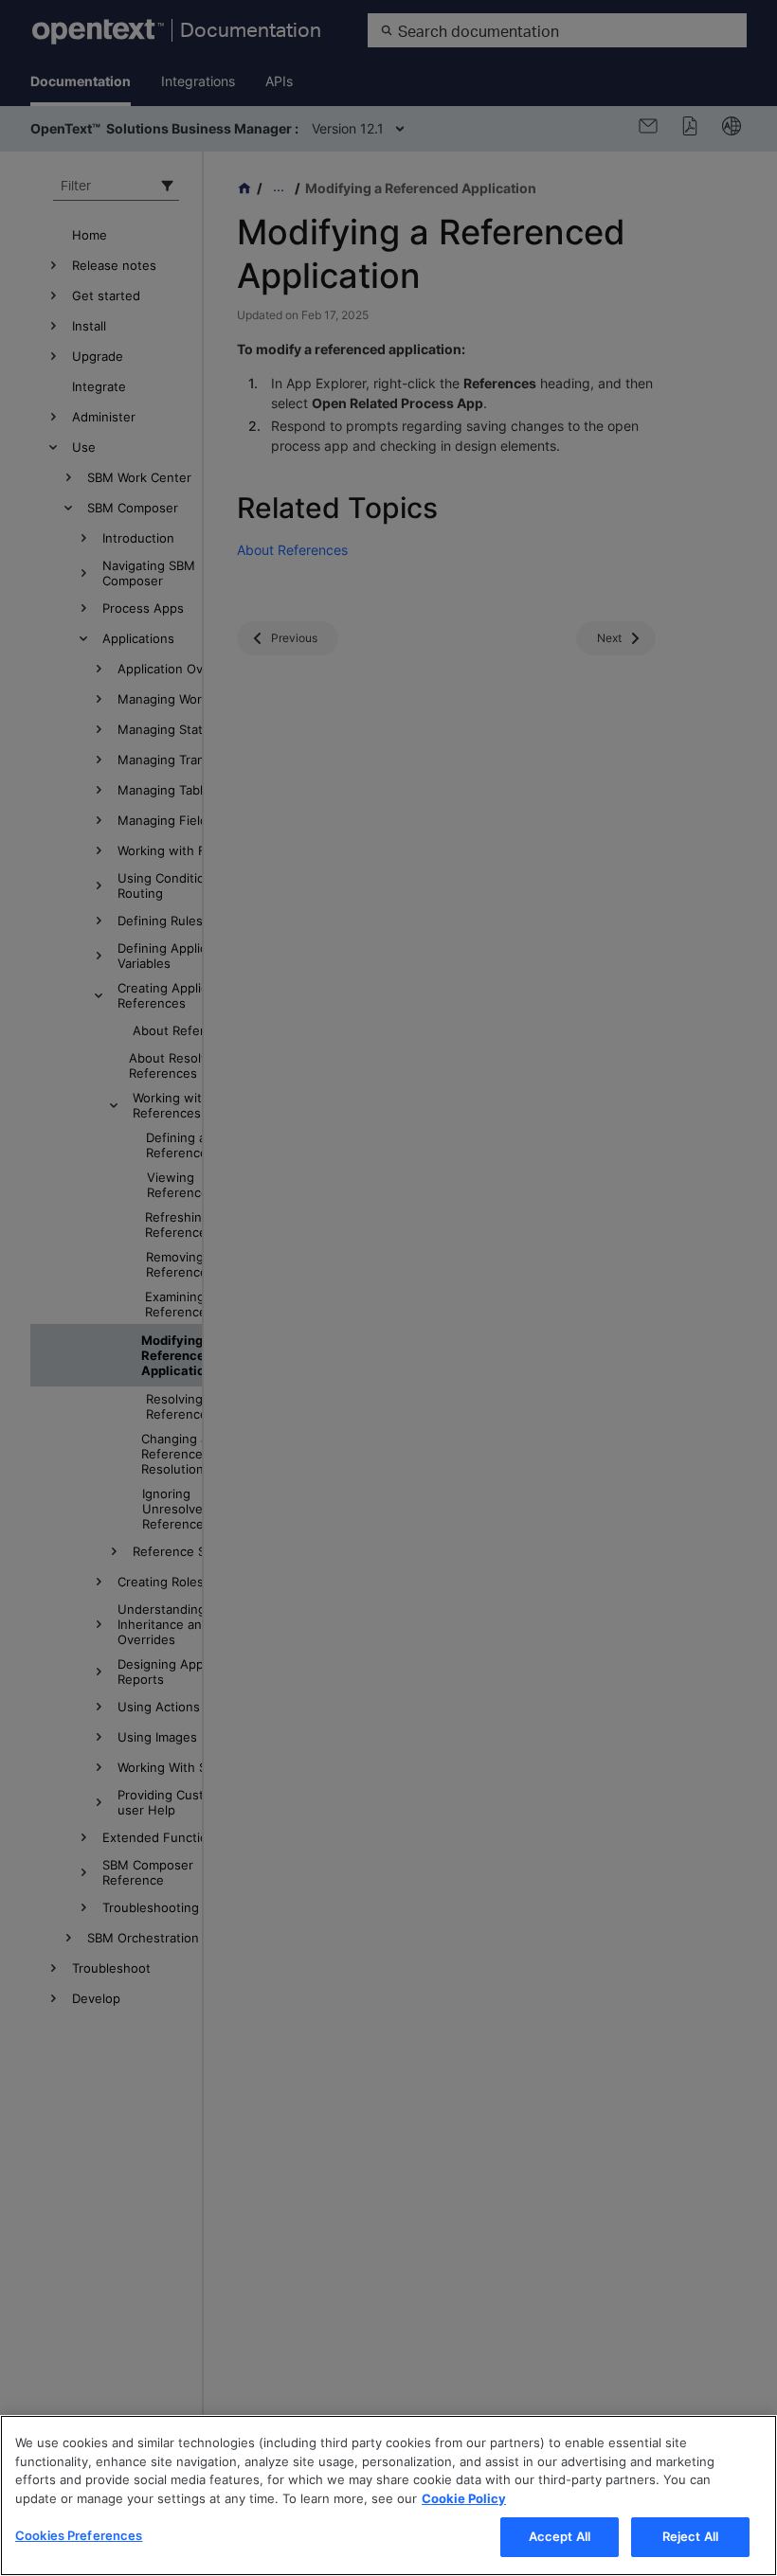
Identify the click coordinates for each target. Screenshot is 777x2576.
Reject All (690, 2536)
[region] (388, 2495)
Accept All (560, 2536)
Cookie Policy (464, 2498)
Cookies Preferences (79, 2535)
